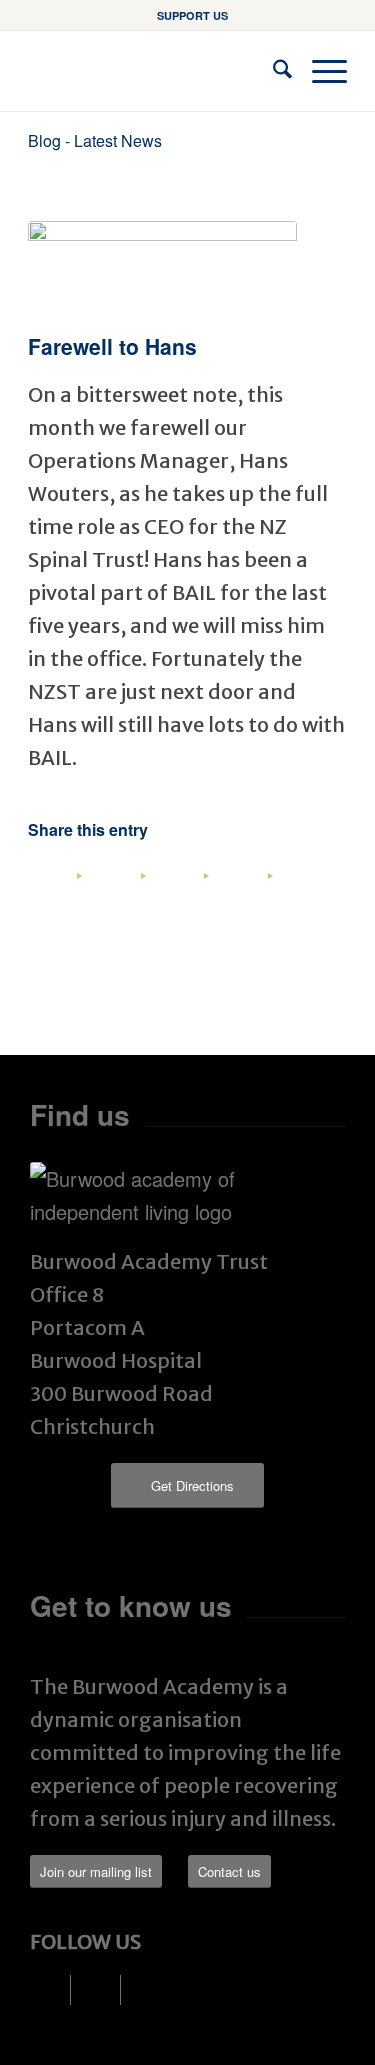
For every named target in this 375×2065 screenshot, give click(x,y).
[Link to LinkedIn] (105, 1990)
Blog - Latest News (95, 140)
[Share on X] (124, 892)
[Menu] (319, 71)
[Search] (272, 71)
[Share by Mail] (315, 892)
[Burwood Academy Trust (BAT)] (155, 71)
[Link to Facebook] (55, 1990)
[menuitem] (192, 15)
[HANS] (162, 272)
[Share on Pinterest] (188, 892)
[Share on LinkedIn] (251, 892)
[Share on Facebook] (60, 892)
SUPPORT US (192, 15)
